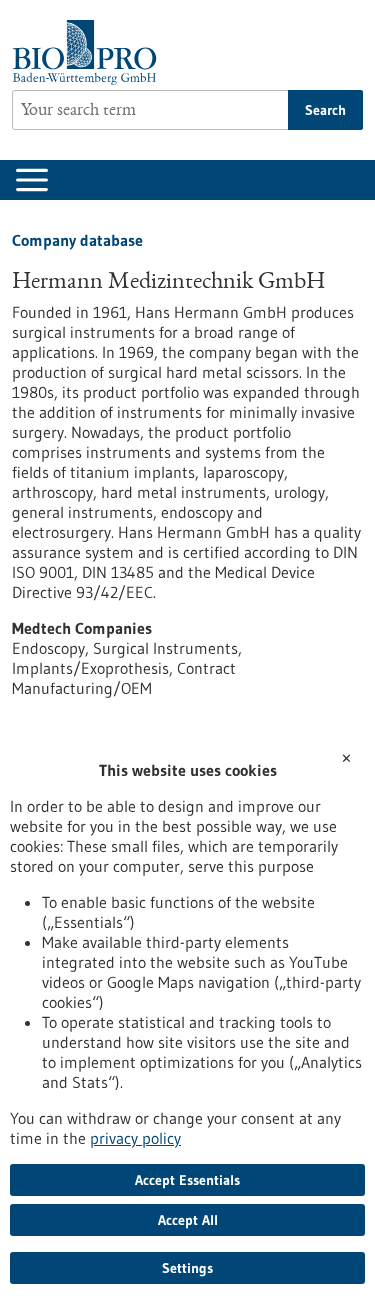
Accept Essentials (187, 1180)
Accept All (188, 1220)
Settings (187, 1268)
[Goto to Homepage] (89, 52)
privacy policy (135, 1138)
